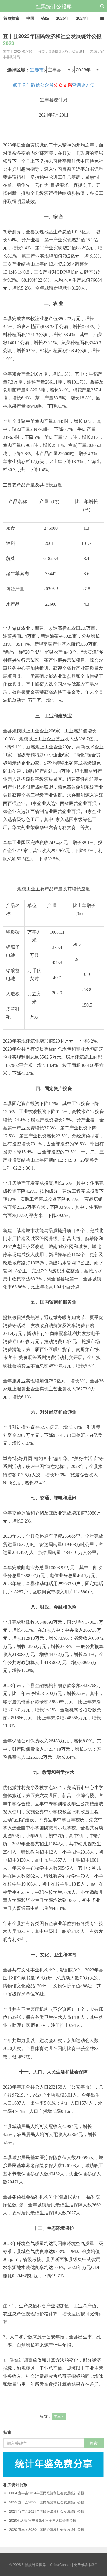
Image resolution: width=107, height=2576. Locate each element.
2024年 (82, 18)
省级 (45, 18)
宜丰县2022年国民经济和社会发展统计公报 (47, 2502)
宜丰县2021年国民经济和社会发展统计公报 (47, 2511)
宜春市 (37, 70)
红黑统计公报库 (54, 6)
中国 (30, 18)
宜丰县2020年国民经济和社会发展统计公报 (47, 2529)
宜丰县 (59, 2416)
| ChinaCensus (60, 2564)
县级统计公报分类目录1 (66, 51)
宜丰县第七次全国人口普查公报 (43, 2520)
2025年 (62, 18)
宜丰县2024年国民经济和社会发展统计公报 (47, 2493)
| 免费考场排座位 (85, 2564)
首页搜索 (11, 18)
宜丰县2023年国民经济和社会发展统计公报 (52, 40)
